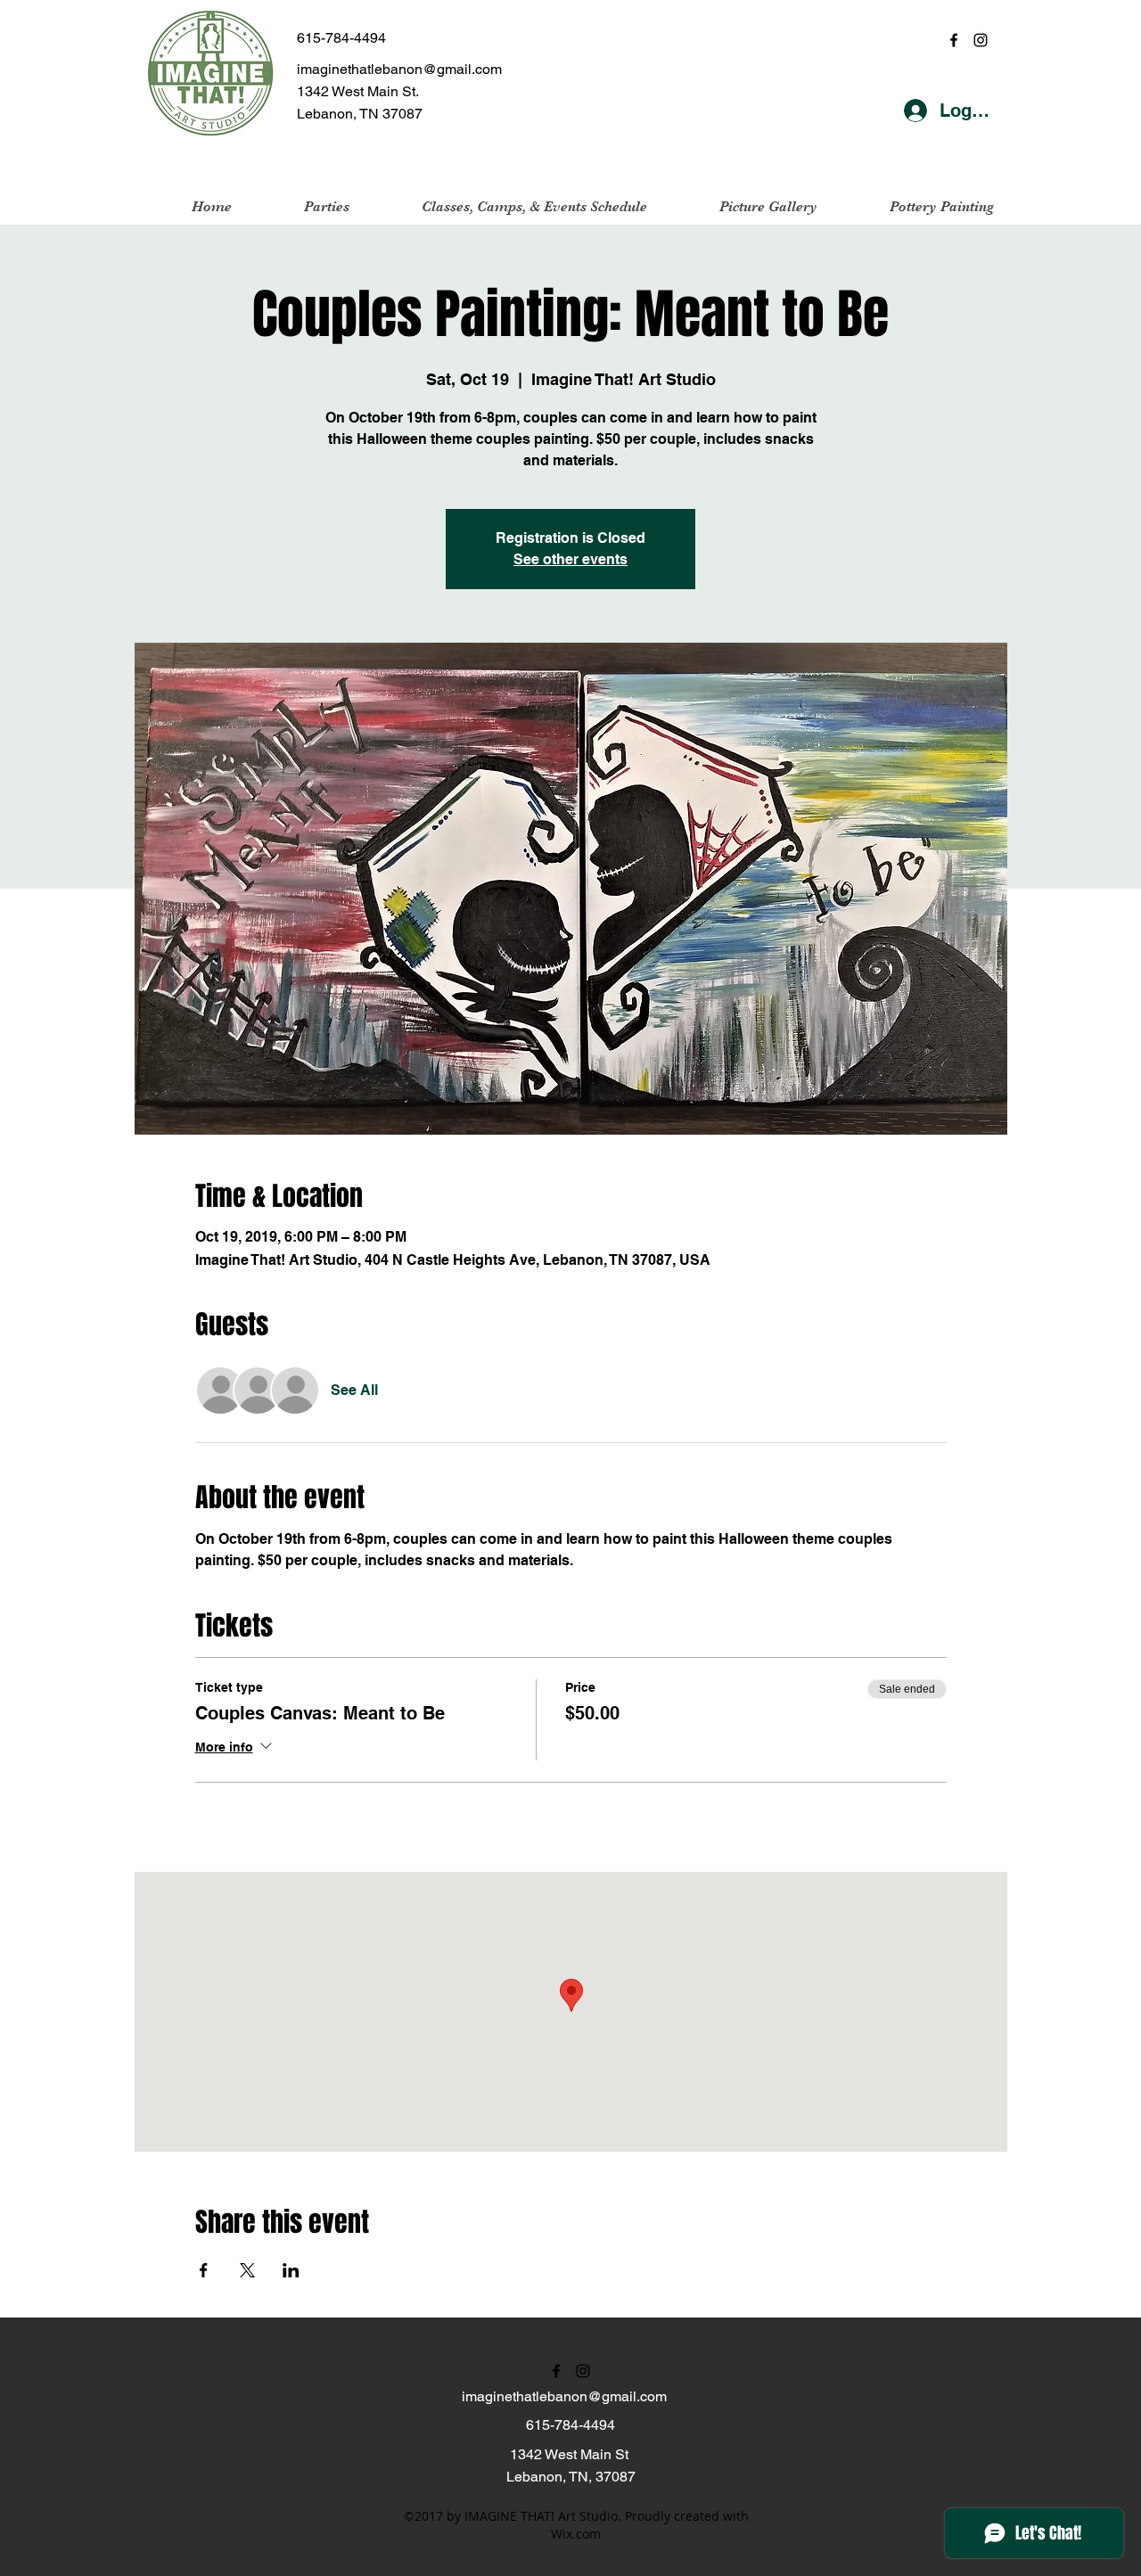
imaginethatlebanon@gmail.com (399, 69)
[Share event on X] (247, 2270)
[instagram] (981, 40)
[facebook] (954, 40)
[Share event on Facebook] (204, 2270)
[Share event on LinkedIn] (291, 2270)
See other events (570, 559)
